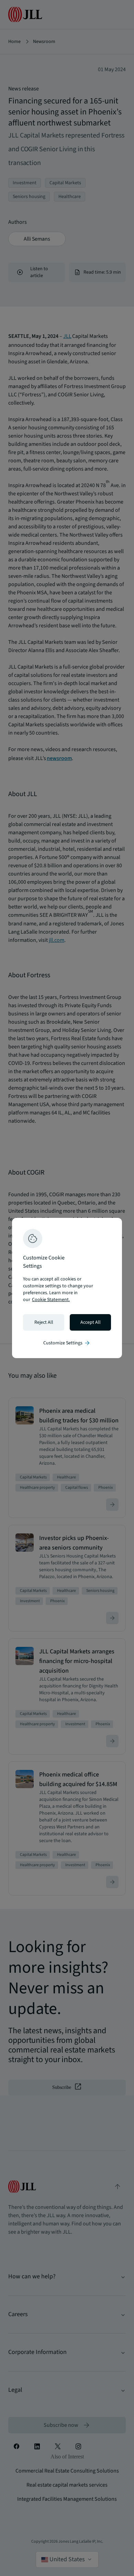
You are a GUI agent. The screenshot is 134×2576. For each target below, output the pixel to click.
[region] (67, 1288)
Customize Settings (67, 1343)
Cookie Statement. (51, 1300)
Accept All (91, 1322)
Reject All (44, 1322)
